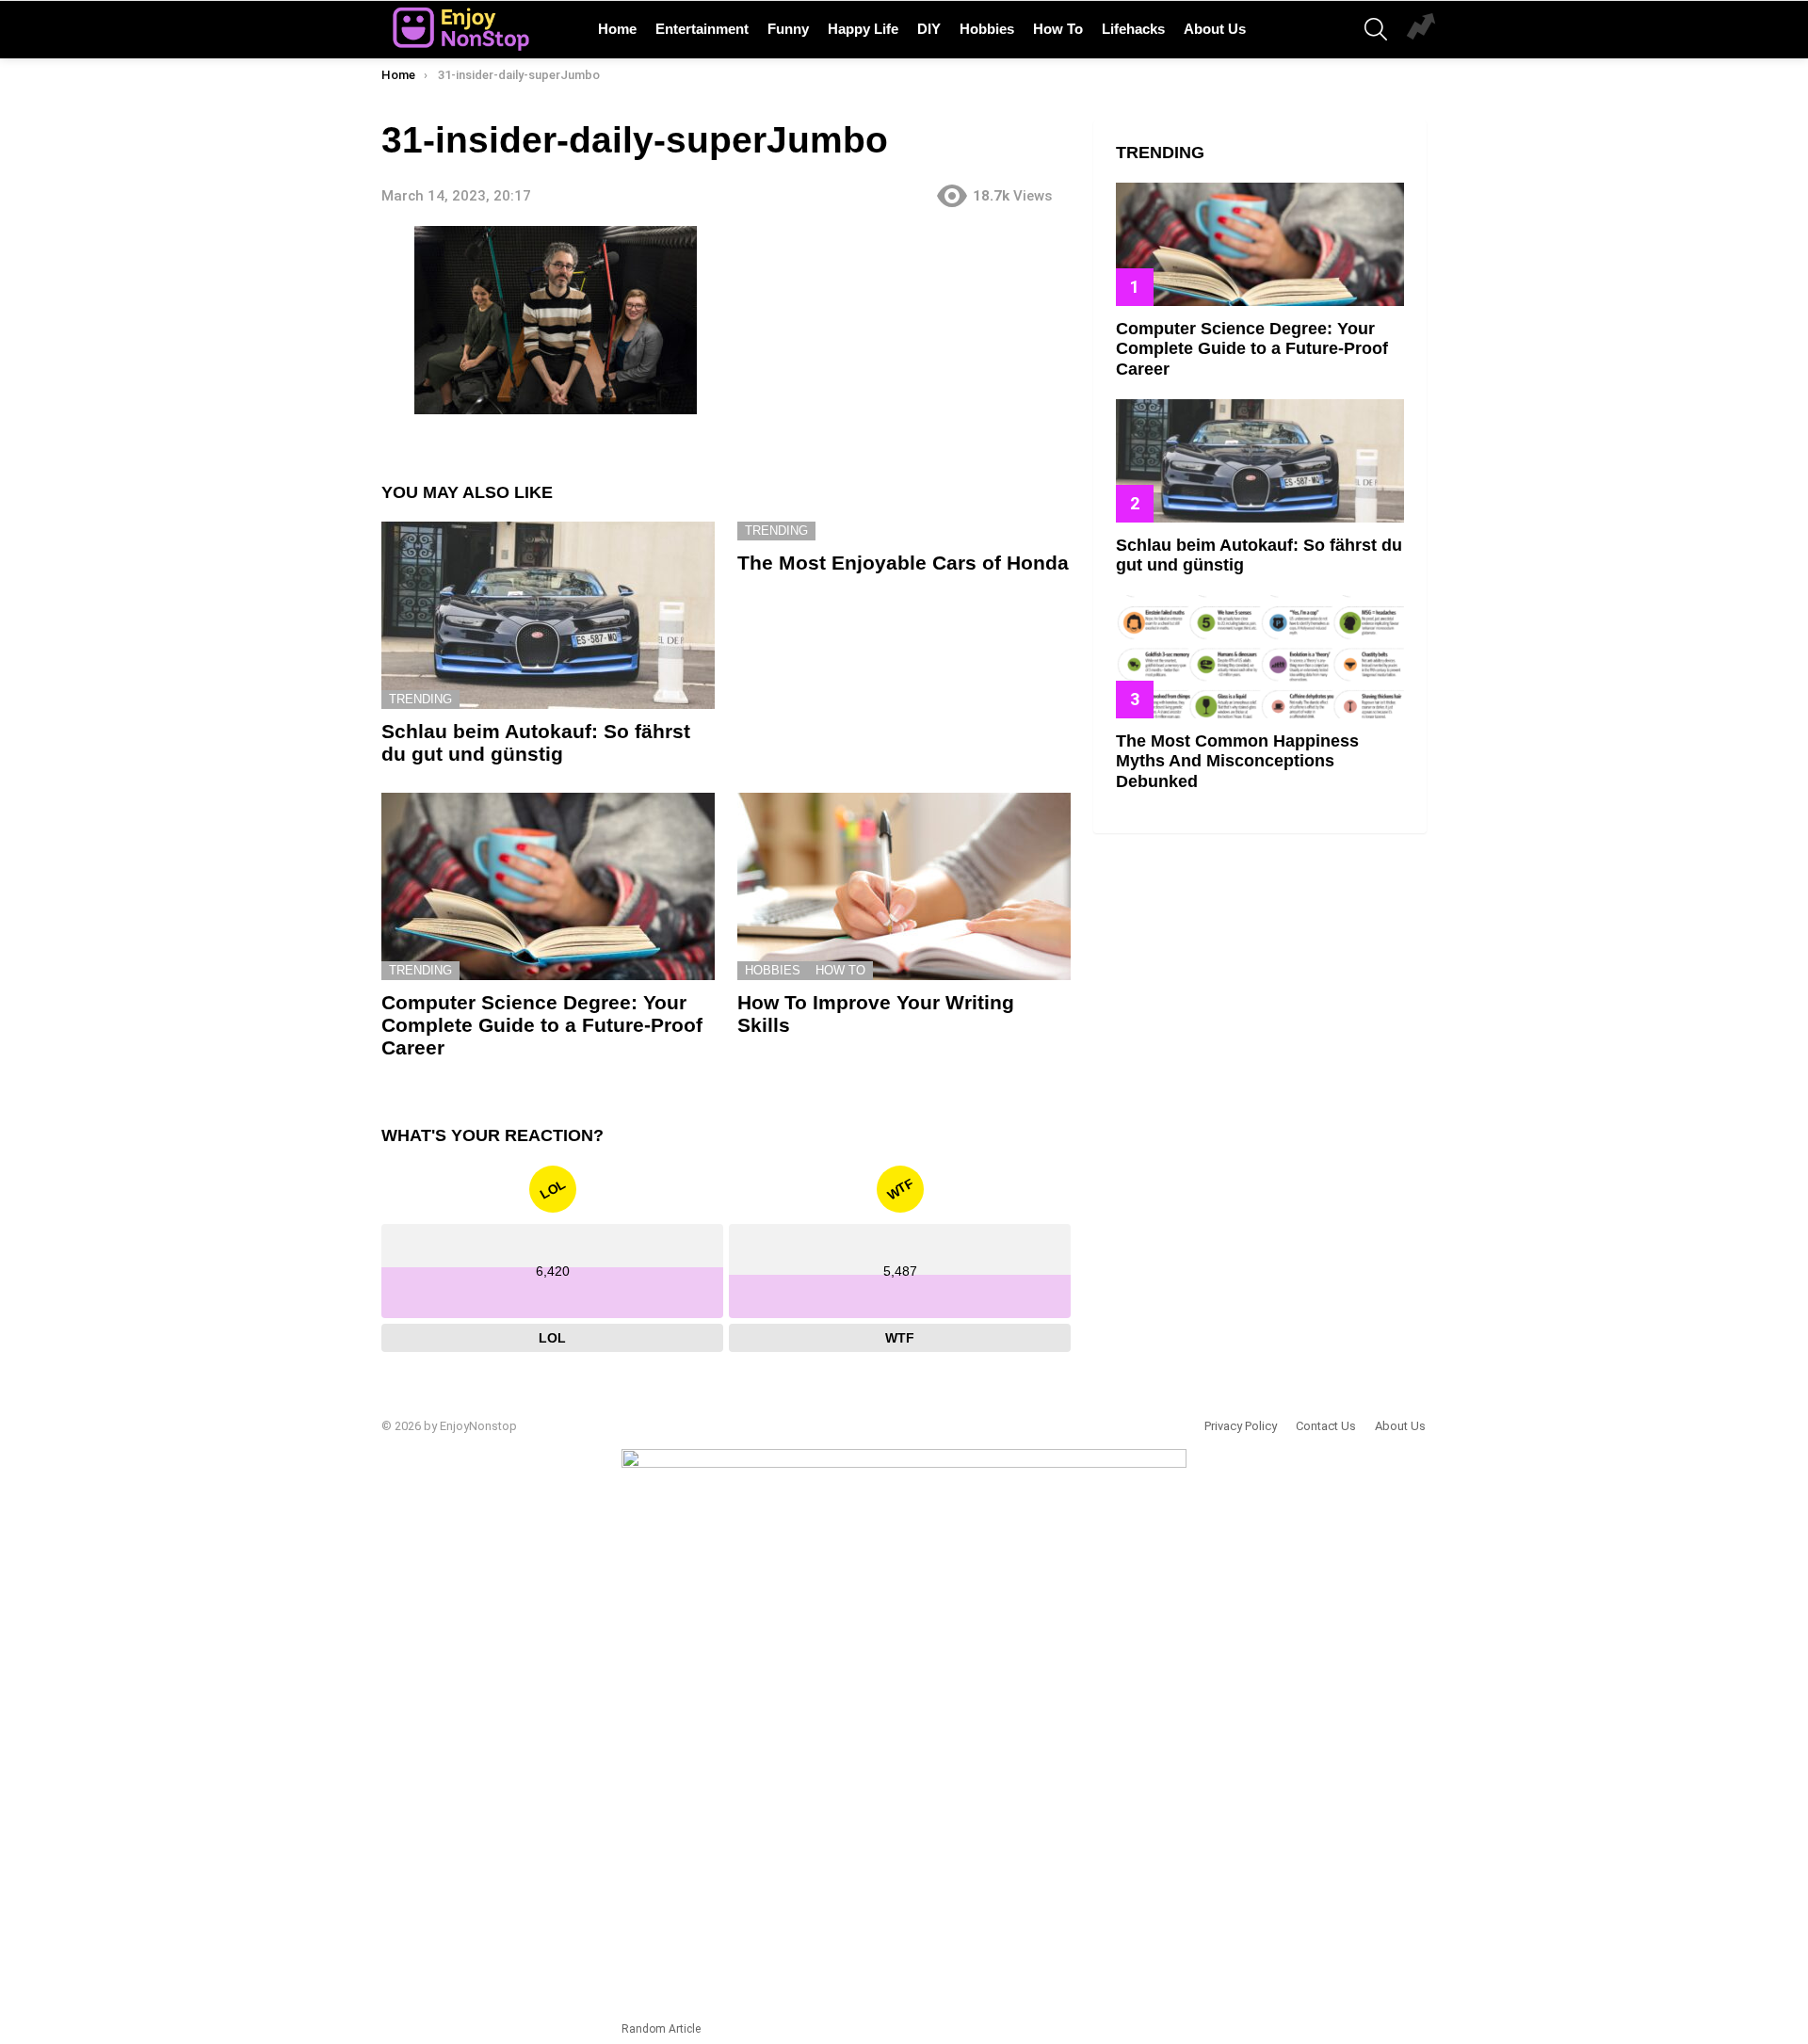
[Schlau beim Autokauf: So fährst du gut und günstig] (548, 615)
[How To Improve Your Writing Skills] (904, 886)
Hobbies (987, 29)
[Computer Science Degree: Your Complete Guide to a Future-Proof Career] (548, 886)
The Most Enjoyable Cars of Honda (903, 563)
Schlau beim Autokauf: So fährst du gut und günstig (536, 742)
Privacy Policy (1241, 1426)
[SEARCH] (1376, 29)
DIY (929, 29)
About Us (1215, 29)
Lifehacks (1133, 29)
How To (1058, 29)
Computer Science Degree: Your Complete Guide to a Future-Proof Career (542, 1024)
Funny (788, 29)
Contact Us (1326, 1426)
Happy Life (863, 29)
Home (617, 29)
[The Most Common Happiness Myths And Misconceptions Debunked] (1260, 657)
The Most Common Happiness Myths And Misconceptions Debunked (1237, 761)
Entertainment (702, 29)
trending (420, 699)
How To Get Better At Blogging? (1421, 29)
